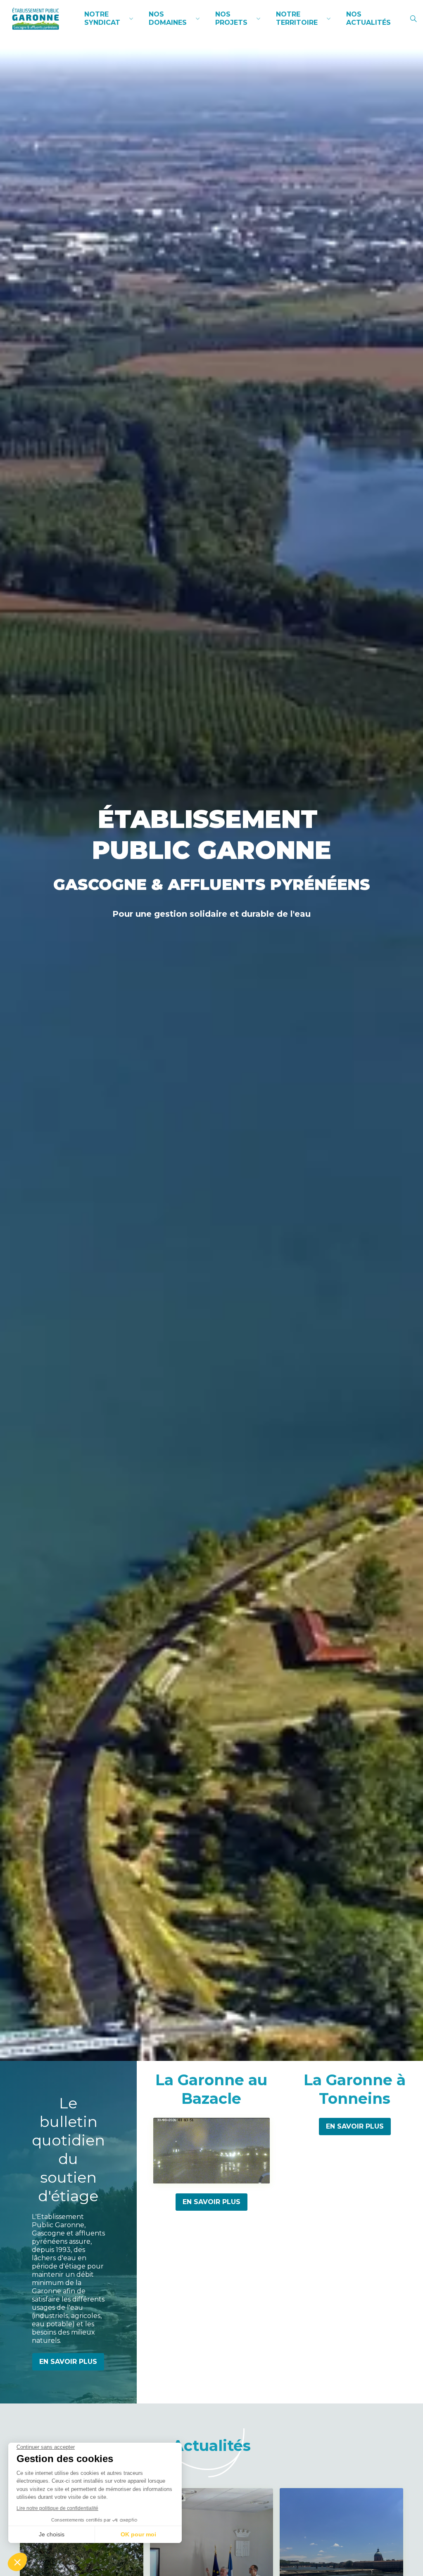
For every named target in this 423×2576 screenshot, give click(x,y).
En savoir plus (68, 2362)
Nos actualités (368, 18)
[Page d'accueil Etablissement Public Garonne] (36, 19)
